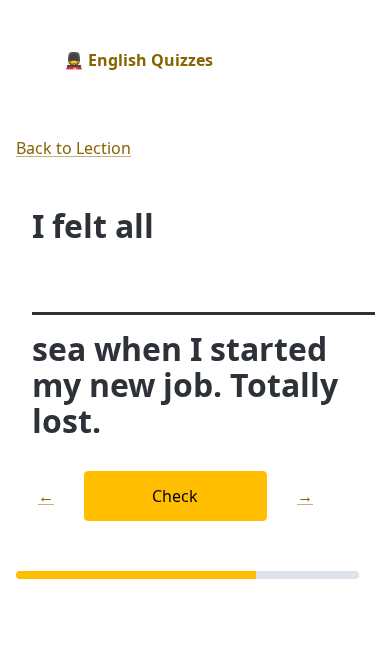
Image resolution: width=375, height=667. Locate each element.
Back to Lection (73, 148)
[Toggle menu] (343, 60)
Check (175, 496)
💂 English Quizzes (138, 60)
